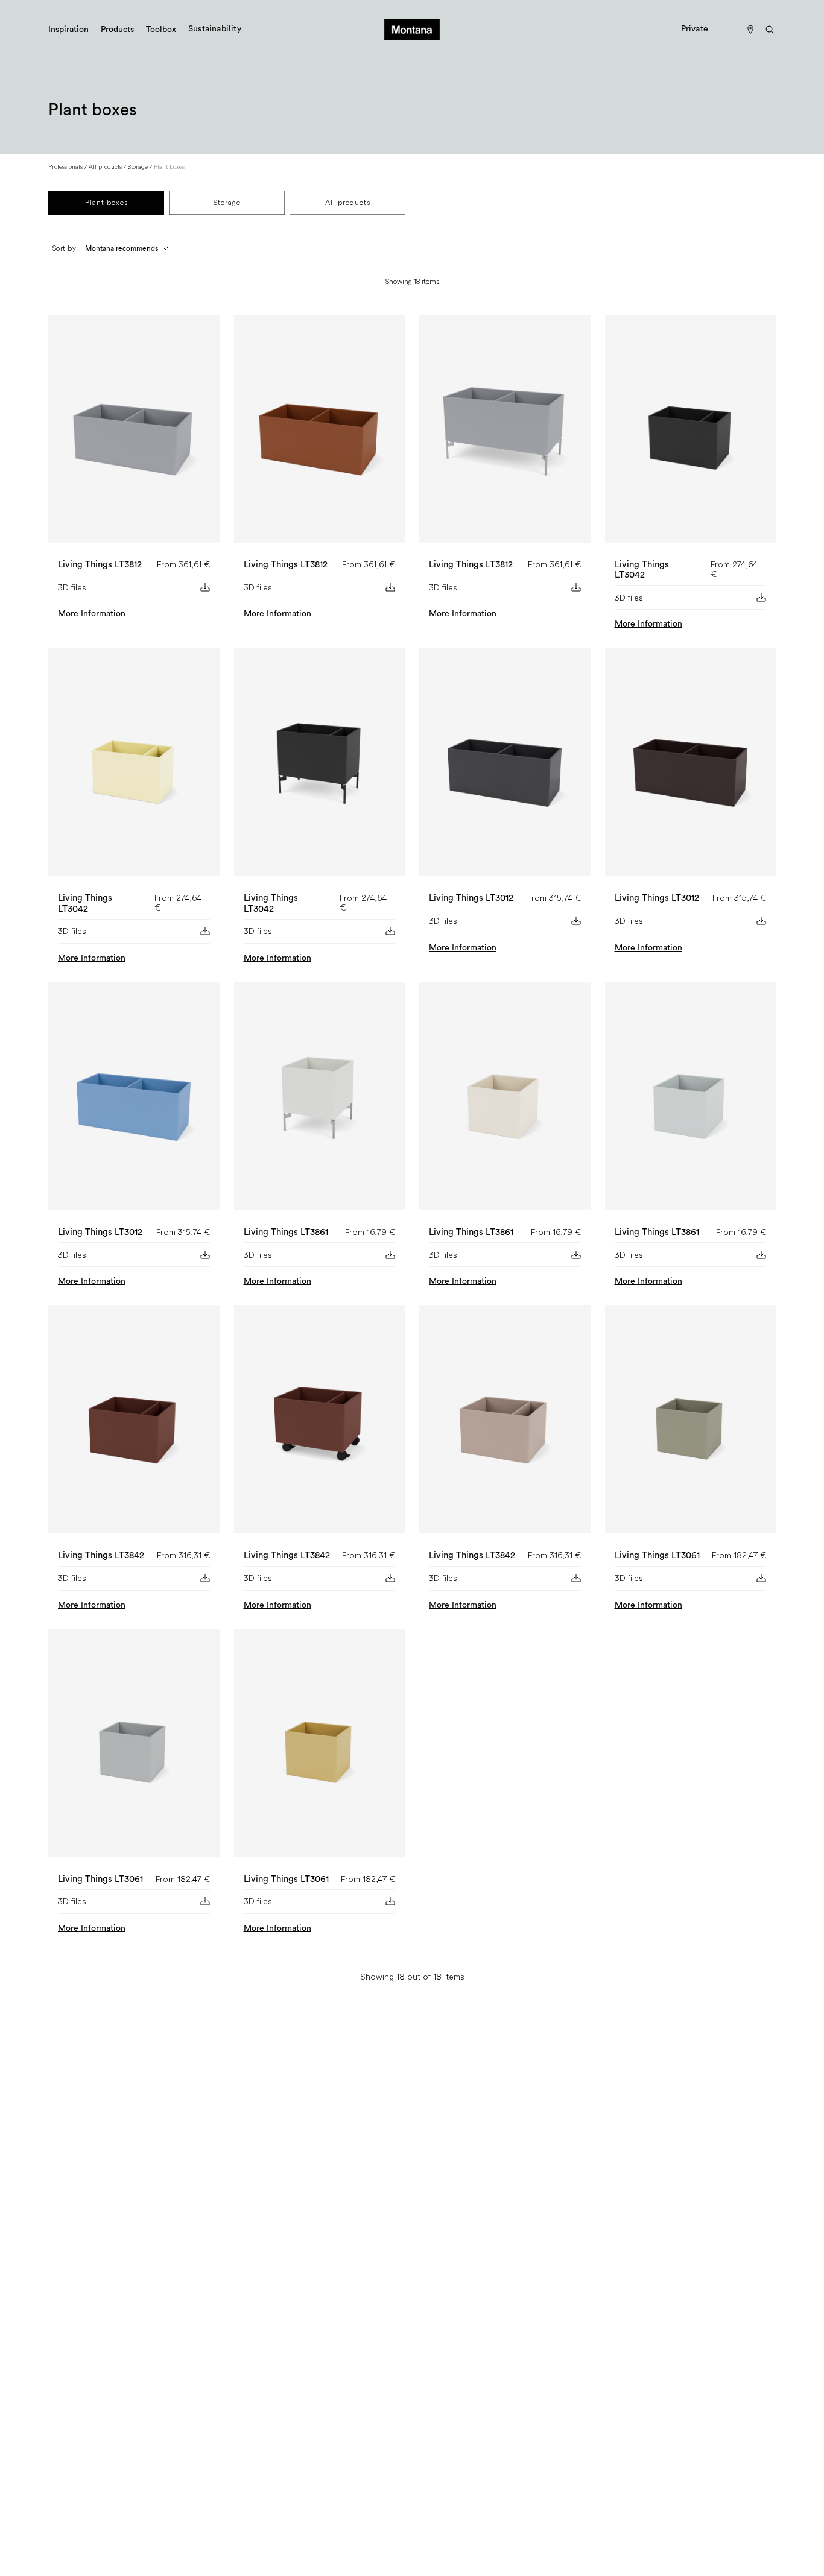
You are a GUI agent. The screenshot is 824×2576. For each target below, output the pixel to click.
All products (105, 167)
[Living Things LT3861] (320, 1101)
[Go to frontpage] (412, 30)
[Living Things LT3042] (691, 434)
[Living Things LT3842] (134, 1424)
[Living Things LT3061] (691, 1424)
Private (695, 29)
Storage (138, 167)
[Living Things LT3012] (505, 767)
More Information (92, 614)
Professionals (65, 167)
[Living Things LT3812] (134, 434)
